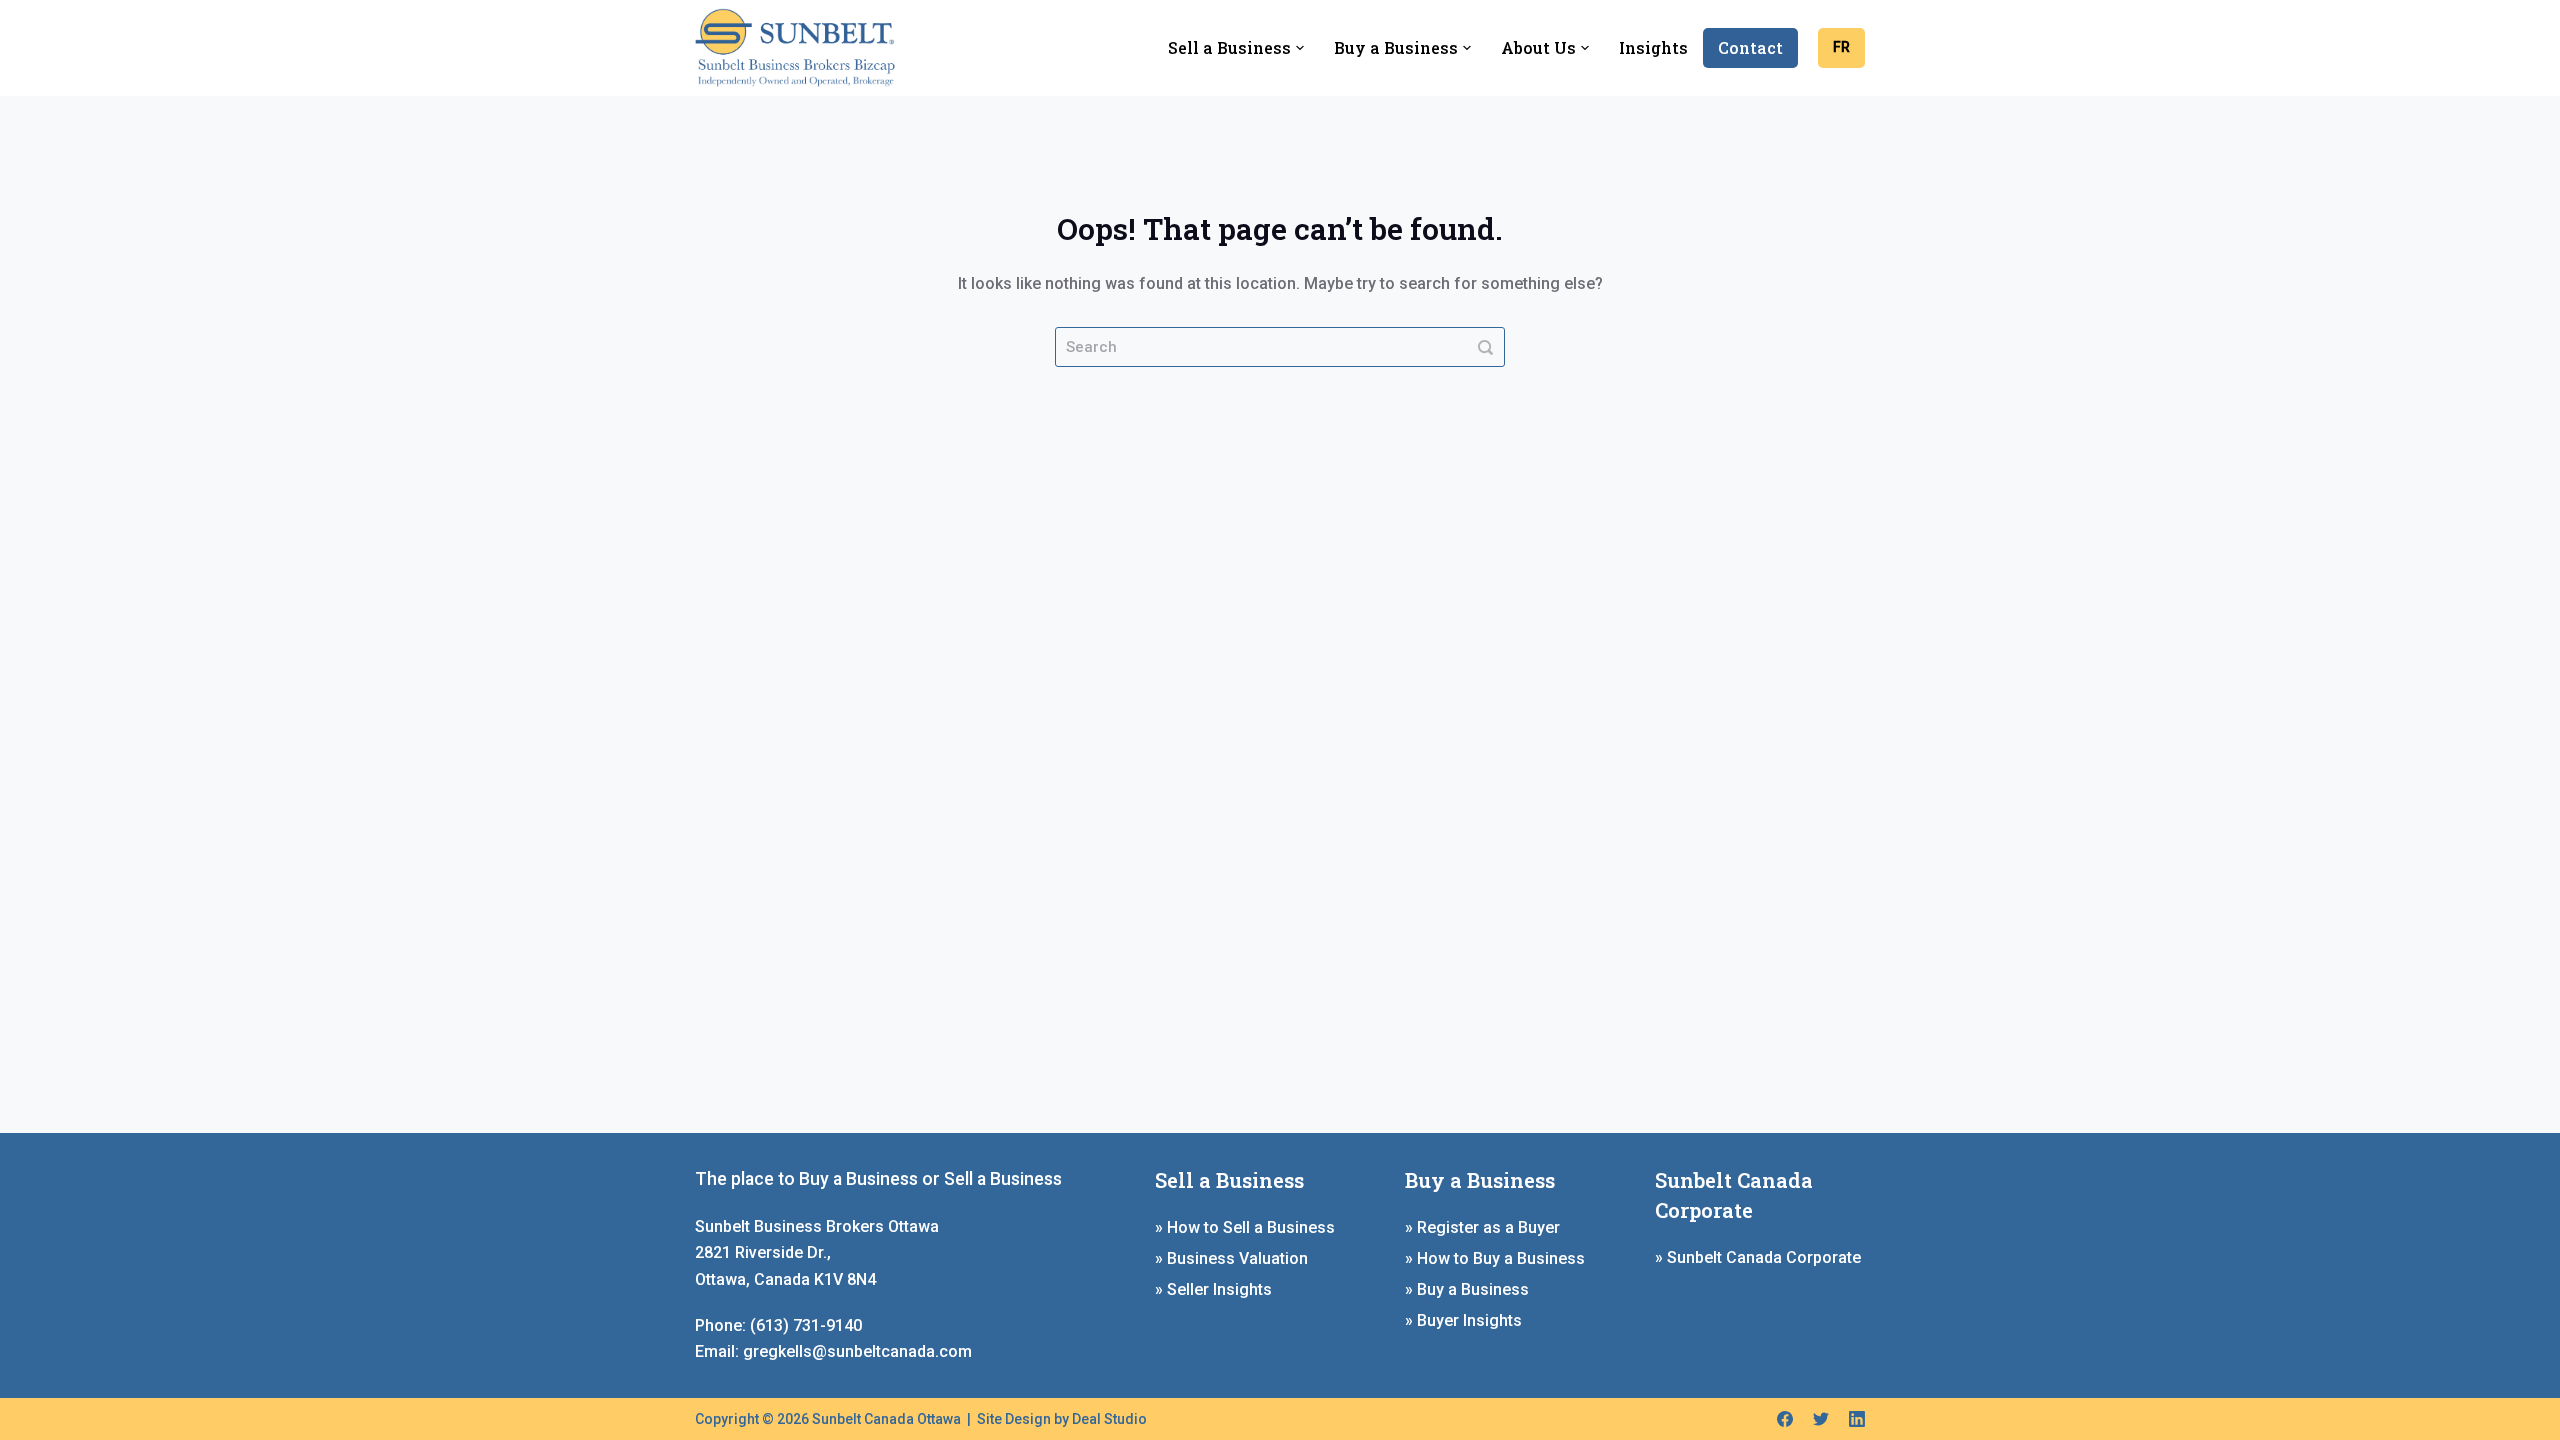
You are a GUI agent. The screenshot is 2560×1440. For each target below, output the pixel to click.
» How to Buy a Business (1495, 1258)
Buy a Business (1396, 47)
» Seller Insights (1213, 1289)
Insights (1653, 47)
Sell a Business (1229, 47)
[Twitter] (1821, 1419)
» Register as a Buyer (1482, 1227)
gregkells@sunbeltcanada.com (857, 1351)
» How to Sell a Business (1245, 1227)
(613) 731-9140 (806, 1325)
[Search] (1485, 347)
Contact (1750, 47)
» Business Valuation (1231, 1258)
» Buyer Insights (1463, 1320)
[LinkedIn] (1857, 1419)
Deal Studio (1109, 1419)
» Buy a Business (1467, 1289)
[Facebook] (1785, 1419)
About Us (1538, 47)
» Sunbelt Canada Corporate (1758, 1257)
